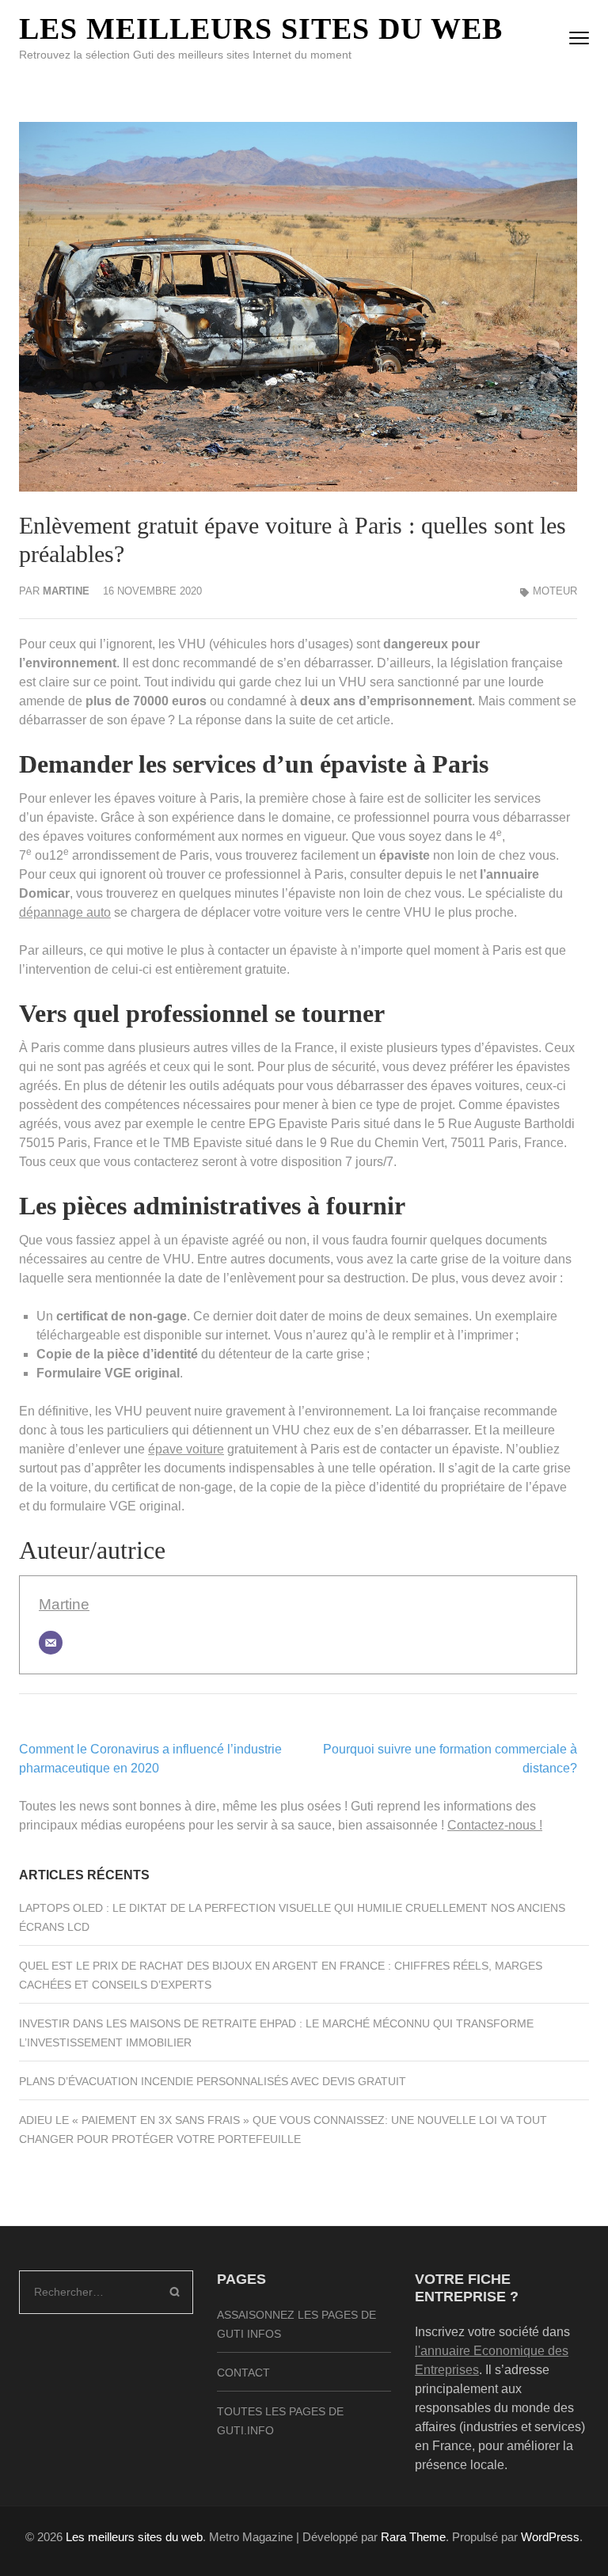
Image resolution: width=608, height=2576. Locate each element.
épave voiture (186, 1449)
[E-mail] (51, 1643)
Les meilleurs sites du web (261, 28)
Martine (66, 591)
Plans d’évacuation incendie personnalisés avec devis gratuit (213, 2081)
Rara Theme (413, 2537)
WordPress (550, 2537)
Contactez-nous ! (495, 1825)
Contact (243, 2373)
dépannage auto (65, 912)
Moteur (555, 591)
